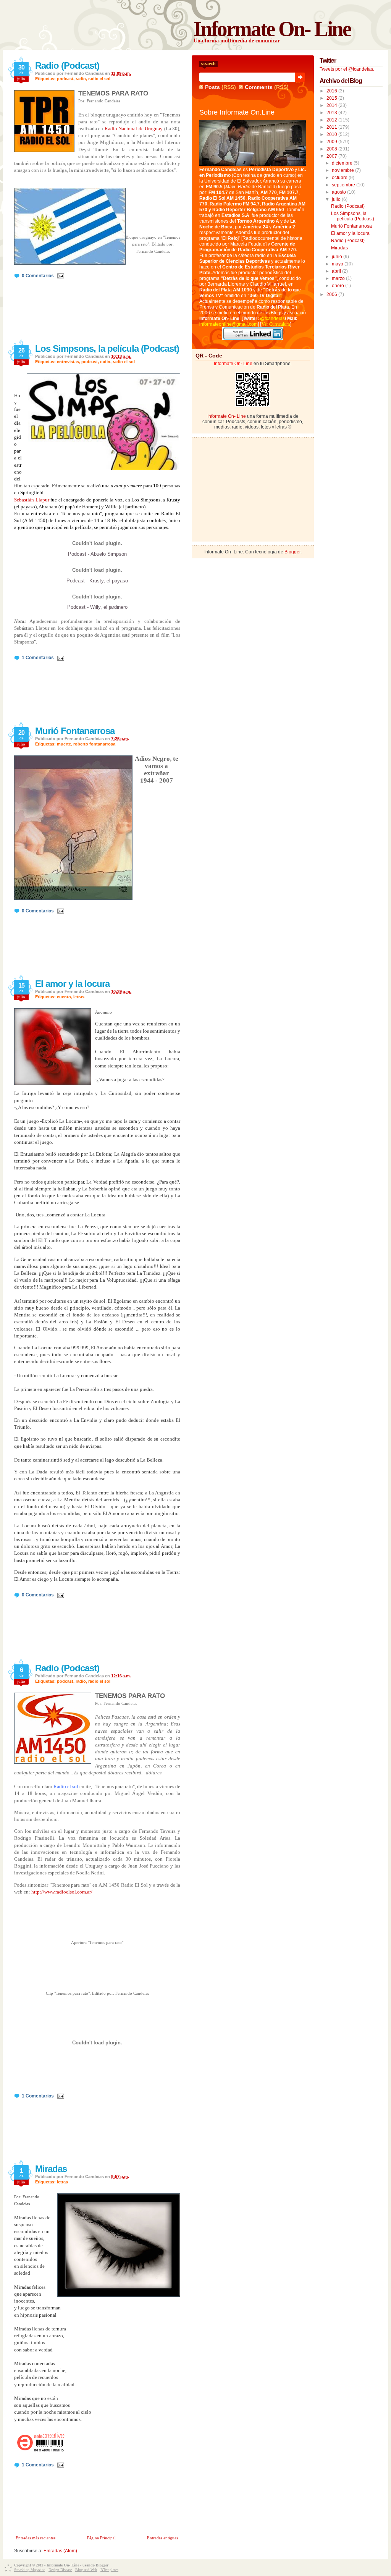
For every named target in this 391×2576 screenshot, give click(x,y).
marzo (339, 278)
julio (337, 199)
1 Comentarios (38, 658)
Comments (259, 87)
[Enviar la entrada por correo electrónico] (60, 276)
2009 (332, 142)
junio (338, 257)
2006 (332, 294)
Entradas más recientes (36, 2538)
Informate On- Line (272, 29)
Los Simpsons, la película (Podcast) (107, 348)
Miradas (51, 2169)
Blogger (292, 552)
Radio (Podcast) (67, 65)
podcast (65, 79)
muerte (64, 744)
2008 (332, 149)
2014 (332, 105)
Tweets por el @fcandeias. (347, 69)
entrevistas (68, 362)
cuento (64, 997)
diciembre (343, 163)
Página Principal (101, 2538)
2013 (332, 113)
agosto (339, 192)
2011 (332, 127)
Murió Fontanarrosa (75, 731)
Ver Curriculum (276, 324)
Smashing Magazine (30, 2570)
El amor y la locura (72, 984)
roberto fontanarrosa (94, 744)
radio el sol (99, 79)
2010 (332, 134)
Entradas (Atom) (60, 2551)
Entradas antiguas (162, 2538)
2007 (332, 156)
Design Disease (60, 2570)
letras (79, 997)
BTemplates (109, 2570)
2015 (332, 98)
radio (81, 79)
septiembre (344, 185)
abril (337, 271)
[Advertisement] (253, 489)
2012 (332, 120)
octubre (340, 178)
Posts (212, 87)
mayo (338, 264)
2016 (332, 91)
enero (338, 286)
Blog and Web (86, 2570)
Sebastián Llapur (32, 500)
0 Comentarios (38, 276)
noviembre (343, 170)
